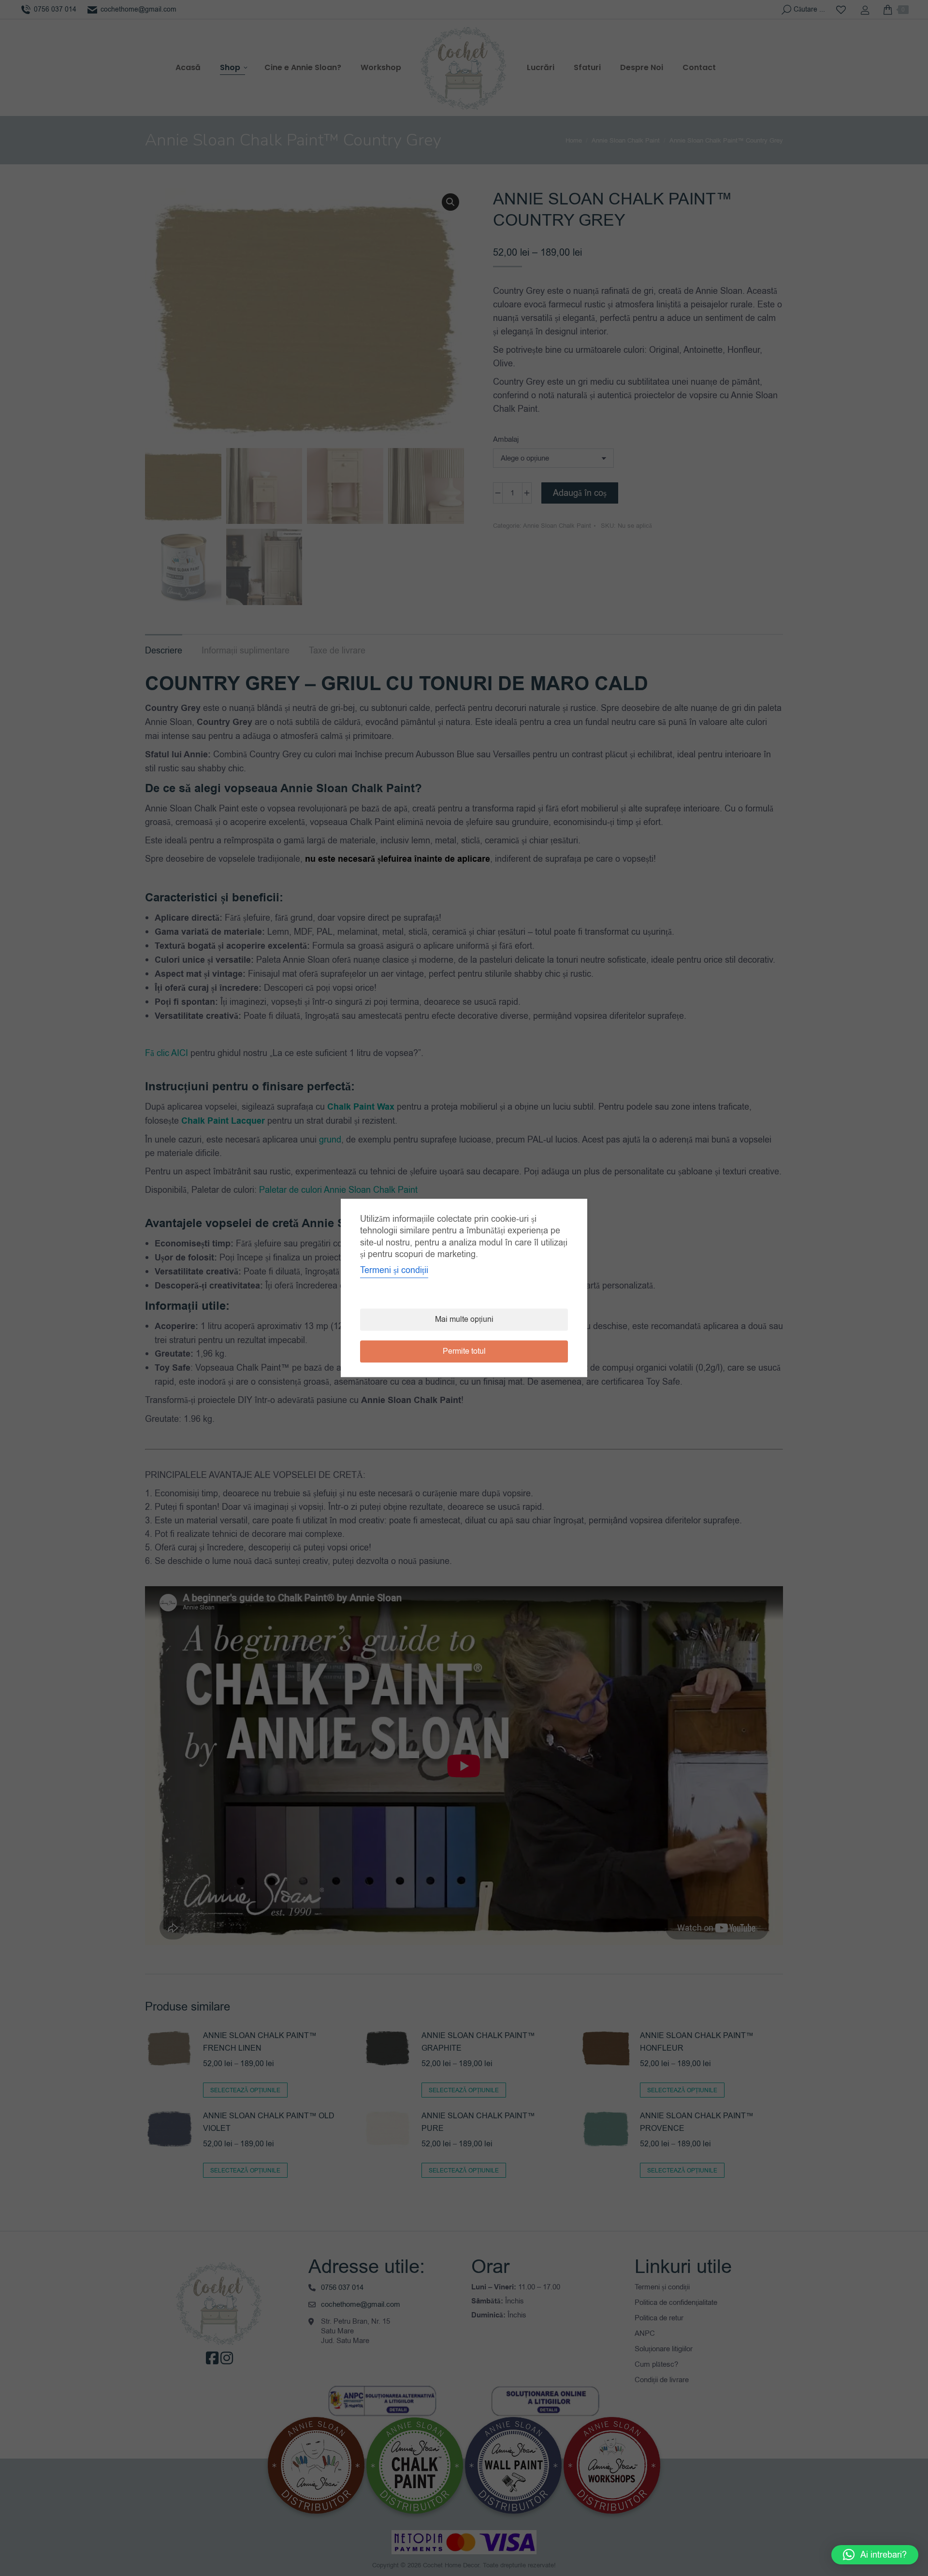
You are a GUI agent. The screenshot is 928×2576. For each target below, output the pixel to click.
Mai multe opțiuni (464, 1320)
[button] (875, 2555)
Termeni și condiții (394, 1271)
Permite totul (464, 1352)
